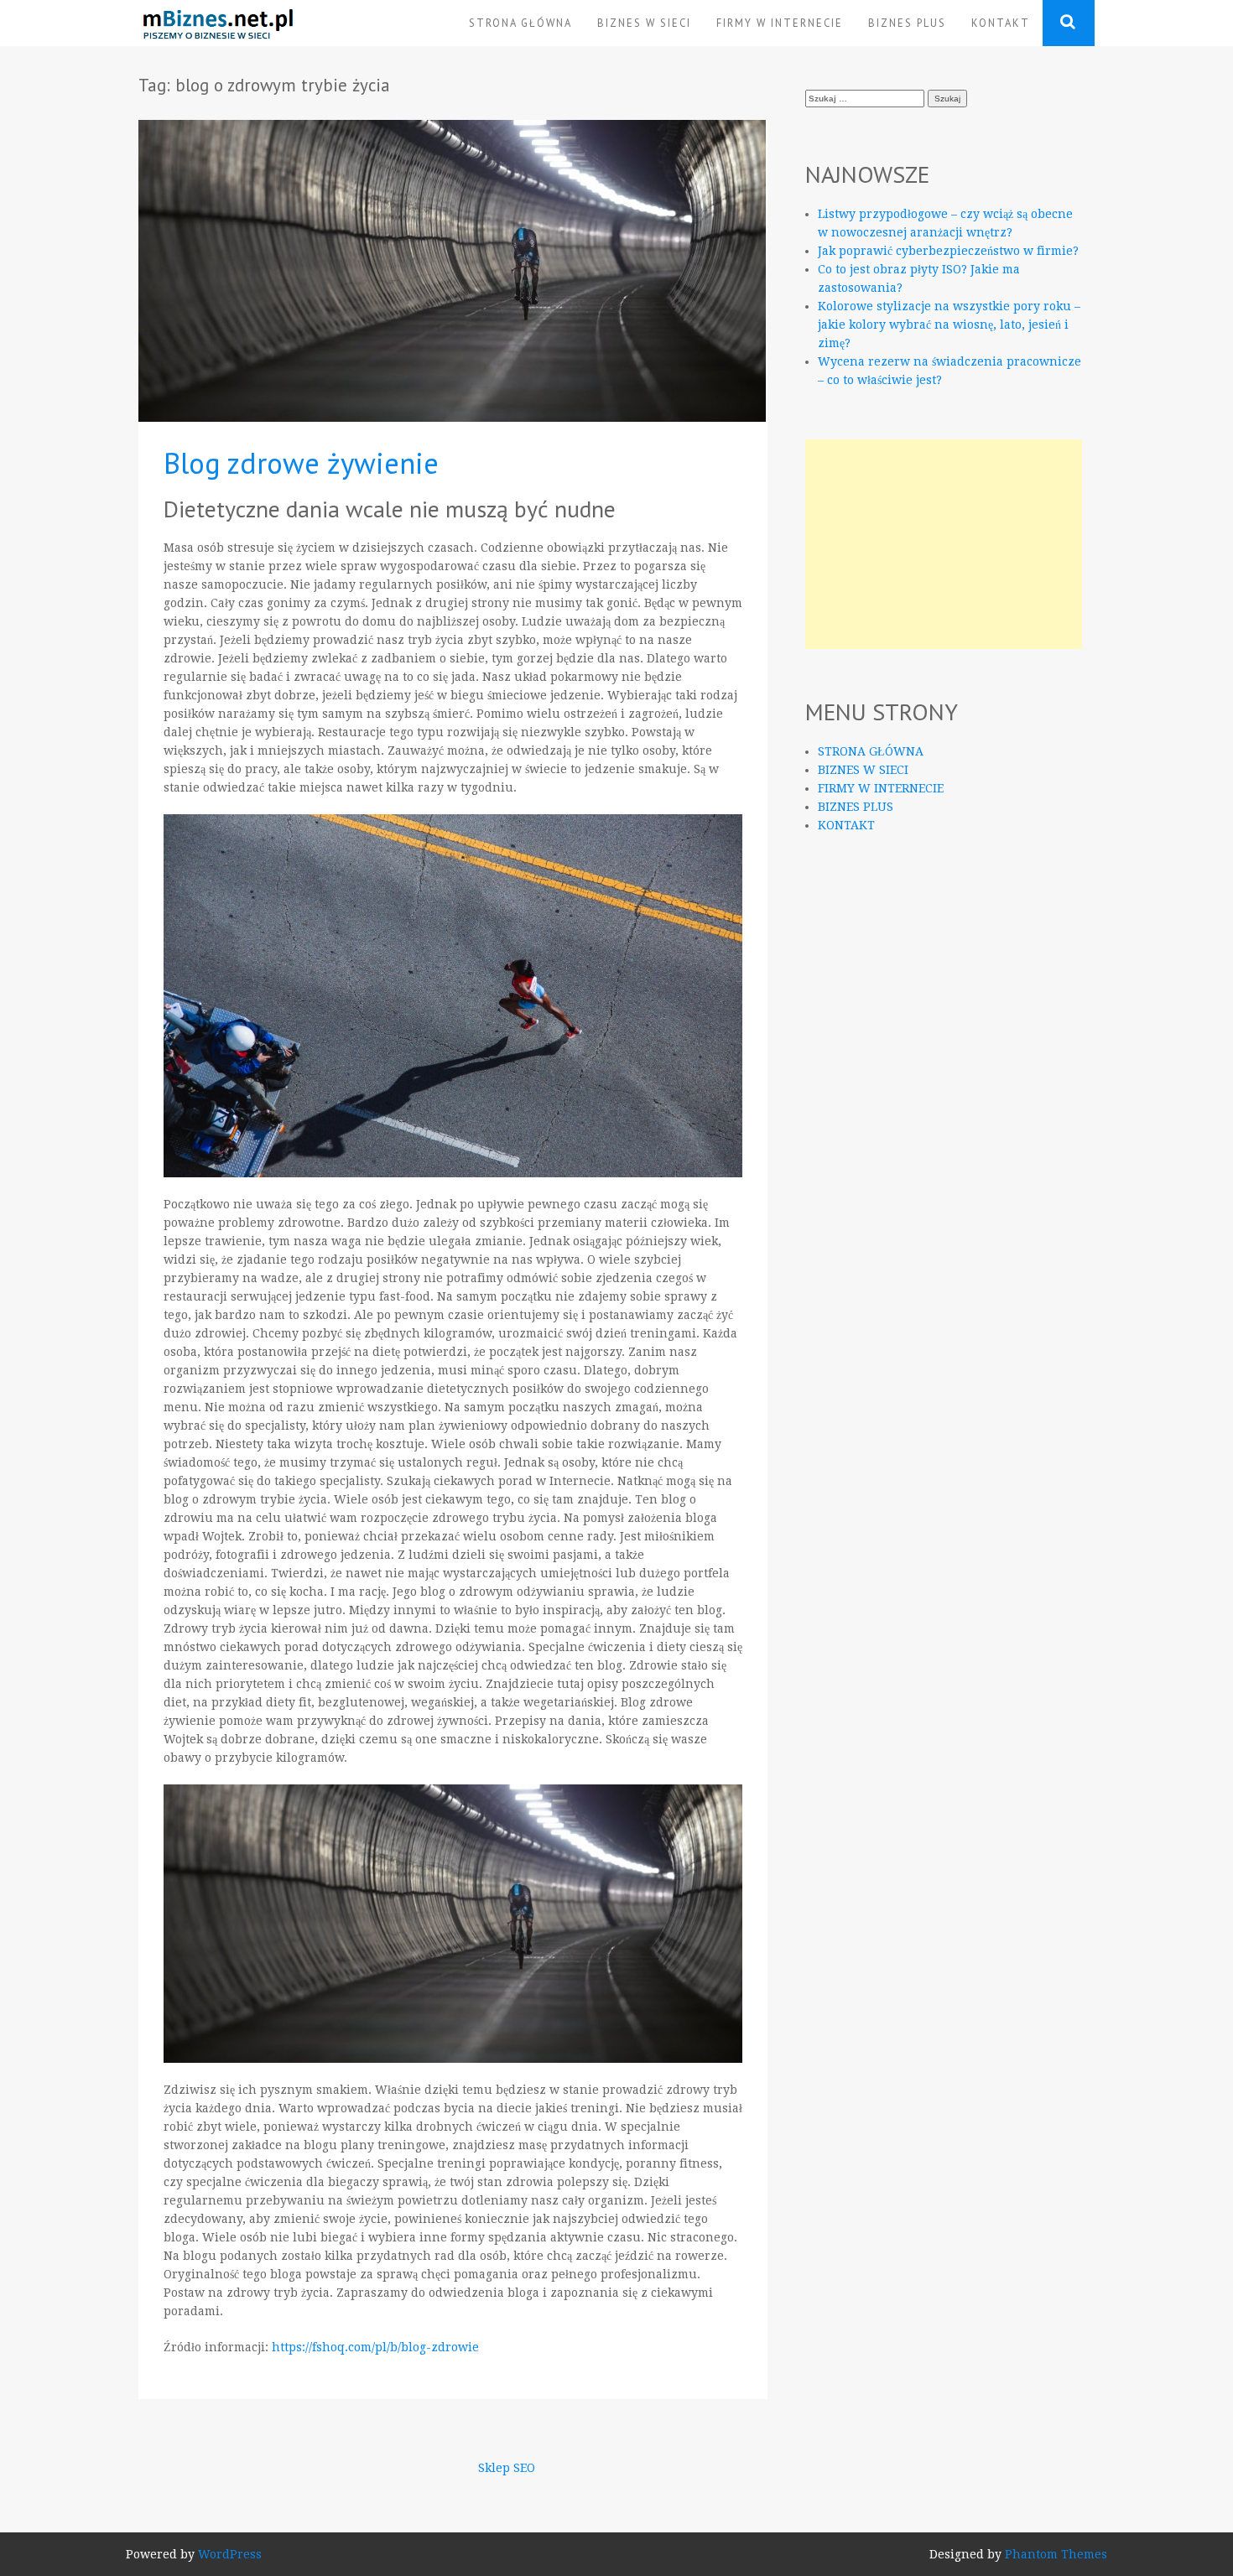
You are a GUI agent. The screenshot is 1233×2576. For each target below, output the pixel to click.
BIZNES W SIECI (644, 23)
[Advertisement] (944, 544)
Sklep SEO (507, 2468)
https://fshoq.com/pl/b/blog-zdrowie (375, 2347)
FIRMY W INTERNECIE (780, 23)
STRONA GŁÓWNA (520, 23)
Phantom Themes (1056, 2554)
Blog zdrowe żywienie (301, 463)
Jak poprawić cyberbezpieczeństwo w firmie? (948, 251)
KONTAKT (1001, 23)
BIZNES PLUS (907, 23)
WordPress (230, 2554)
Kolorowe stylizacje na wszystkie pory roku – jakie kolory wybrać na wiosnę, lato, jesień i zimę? (949, 325)
